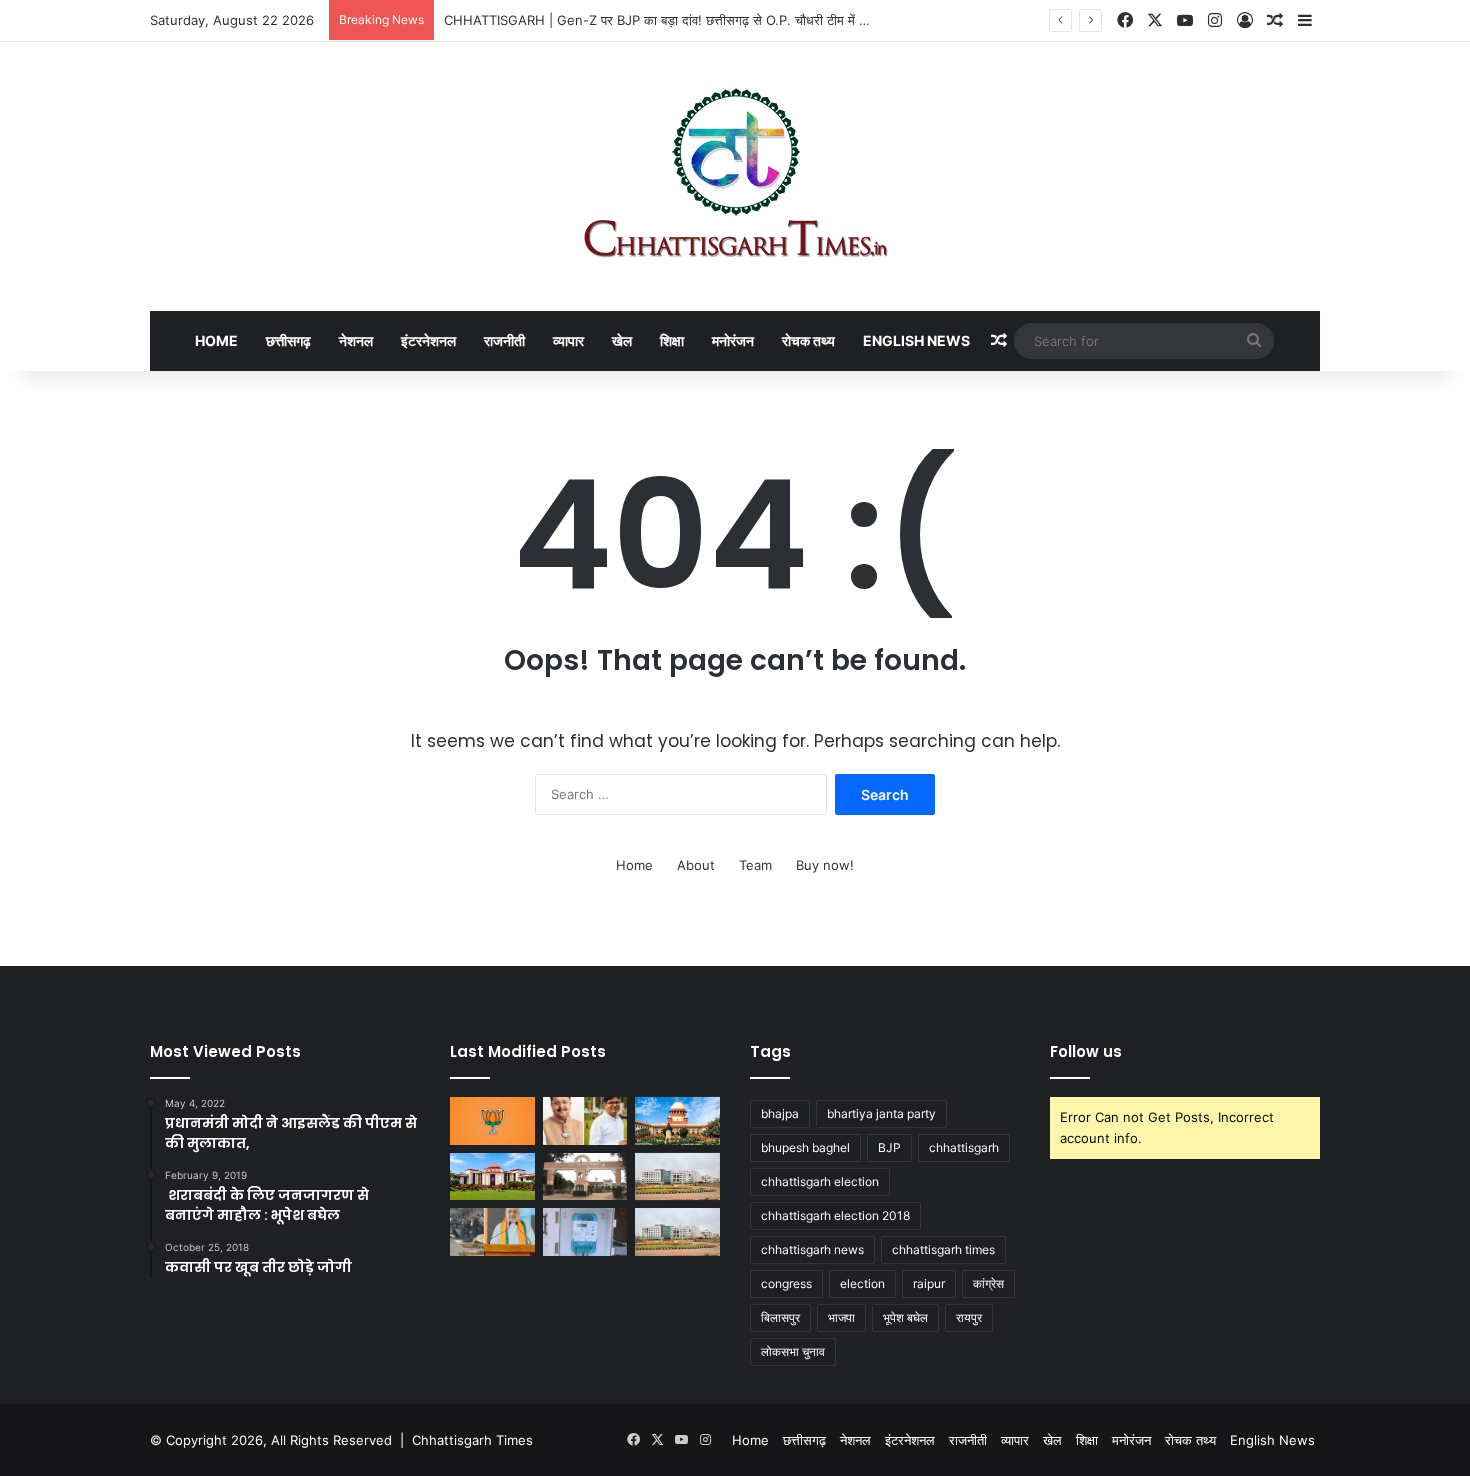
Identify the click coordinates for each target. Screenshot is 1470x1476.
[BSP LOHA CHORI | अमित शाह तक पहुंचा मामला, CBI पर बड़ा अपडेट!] (492, 1232)
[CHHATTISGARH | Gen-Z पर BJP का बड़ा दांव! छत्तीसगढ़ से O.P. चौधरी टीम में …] (585, 1121)
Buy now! (825, 865)
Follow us (1086, 1051)
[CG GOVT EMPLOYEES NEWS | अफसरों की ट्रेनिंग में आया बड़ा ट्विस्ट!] (677, 1177)
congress (786, 1283)
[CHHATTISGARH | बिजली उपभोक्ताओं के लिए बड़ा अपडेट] (585, 1232)
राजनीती (504, 340)
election (862, 1283)
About (696, 865)
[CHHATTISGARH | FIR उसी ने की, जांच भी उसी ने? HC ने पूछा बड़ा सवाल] (492, 1177)
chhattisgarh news (812, 1249)
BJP (889, 1147)
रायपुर (969, 1317)
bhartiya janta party (881, 1113)
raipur (929, 1283)
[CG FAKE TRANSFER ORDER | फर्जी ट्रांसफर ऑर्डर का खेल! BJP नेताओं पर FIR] (492, 1121)
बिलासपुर (780, 1317)
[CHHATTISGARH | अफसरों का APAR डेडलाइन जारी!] (677, 1232)
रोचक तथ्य (808, 340)
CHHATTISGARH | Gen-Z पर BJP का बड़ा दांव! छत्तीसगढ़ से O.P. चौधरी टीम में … (657, 20)
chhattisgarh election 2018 (835, 1215)
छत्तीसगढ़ (288, 340)
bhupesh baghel (805, 1147)
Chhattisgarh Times (472, 1440)
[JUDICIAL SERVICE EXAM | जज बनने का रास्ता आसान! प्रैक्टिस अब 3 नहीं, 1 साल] (677, 1121)
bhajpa (780, 1113)
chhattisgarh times (943, 1249)
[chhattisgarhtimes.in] (735, 176)
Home (216, 340)
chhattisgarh (964, 1147)
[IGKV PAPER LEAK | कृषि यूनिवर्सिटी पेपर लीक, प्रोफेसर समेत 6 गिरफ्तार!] (585, 1177)
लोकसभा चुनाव (793, 1351)
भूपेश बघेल (905, 1317)
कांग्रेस (988, 1283)
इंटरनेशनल (428, 340)
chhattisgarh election (820, 1181)
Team (755, 865)
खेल (622, 340)
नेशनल (356, 340)
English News (916, 340)
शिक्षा (672, 340)
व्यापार (568, 340)
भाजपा (841, 1317)
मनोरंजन (733, 340)
